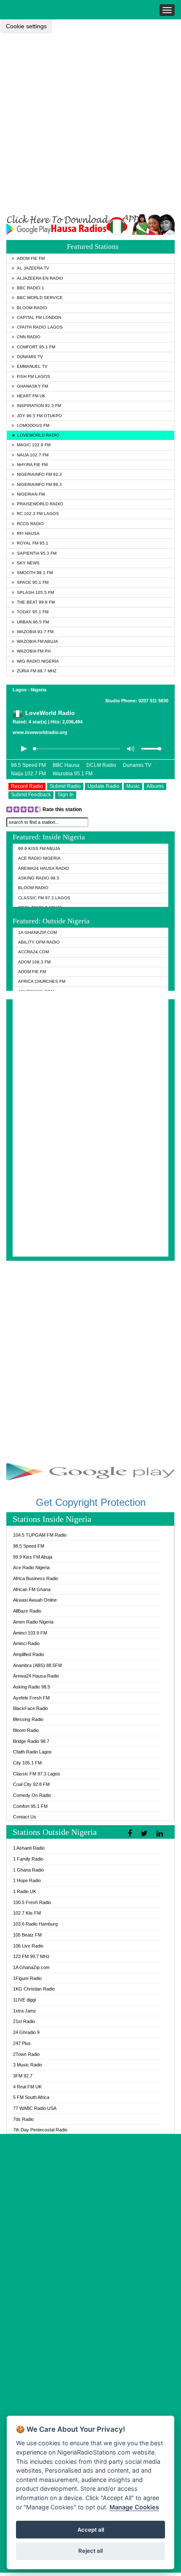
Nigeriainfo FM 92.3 (39, 474)
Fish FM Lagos (33, 376)
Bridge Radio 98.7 (31, 1741)
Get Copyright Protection (91, 1502)
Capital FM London (39, 317)
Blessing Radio (28, 1719)
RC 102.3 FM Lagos (38, 514)
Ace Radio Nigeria (39, 858)
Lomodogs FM (33, 425)
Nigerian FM (31, 494)
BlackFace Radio (31, 1708)
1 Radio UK (25, 1891)
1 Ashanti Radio (29, 1848)
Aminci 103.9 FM (30, 1633)
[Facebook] (131, 1834)
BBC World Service (40, 298)
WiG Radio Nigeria (38, 661)
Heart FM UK (31, 396)
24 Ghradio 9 (26, 2032)
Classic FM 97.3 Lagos (44, 898)
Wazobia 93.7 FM (35, 632)
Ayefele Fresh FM (31, 1698)
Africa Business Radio (36, 1578)
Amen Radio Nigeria (33, 1622)
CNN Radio (29, 337)
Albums (155, 786)
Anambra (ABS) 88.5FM (37, 1665)
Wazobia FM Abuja (37, 641)
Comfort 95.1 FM (36, 347)
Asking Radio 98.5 (39, 878)
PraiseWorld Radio (40, 504)
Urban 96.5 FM (33, 622)
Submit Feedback (31, 795)
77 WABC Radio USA (35, 2108)
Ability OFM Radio (39, 942)
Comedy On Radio (32, 1795)
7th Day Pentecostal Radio (40, 2130)
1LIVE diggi (24, 2000)
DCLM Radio (101, 765)
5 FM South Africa (31, 2097)
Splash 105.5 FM (35, 592)
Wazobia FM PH (34, 651)
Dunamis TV (30, 357)
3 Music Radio (28, 2065)
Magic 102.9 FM (34, 445)
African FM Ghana (32, 1589)
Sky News (28, 563)
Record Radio (27, 786)
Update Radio (104, 786)
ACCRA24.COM (33, 952)
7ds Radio (23, 2119)
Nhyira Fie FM (32, 465)
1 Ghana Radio (28, 1870)
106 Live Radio (28, 1946)
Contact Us (25, 1817)
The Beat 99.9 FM (36, 602)
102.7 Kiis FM (27, 1913)
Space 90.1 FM (33, 582)
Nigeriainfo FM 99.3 (39, 484)
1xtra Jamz (25, 2011)
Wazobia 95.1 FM (73, 774)
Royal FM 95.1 (33, 543)
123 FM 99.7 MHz (31, 1956)
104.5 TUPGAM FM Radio (40, 1535)
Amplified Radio (29, 1654)
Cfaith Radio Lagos (40, 327)
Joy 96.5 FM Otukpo (39, 416)
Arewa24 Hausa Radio (44, 868)
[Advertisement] (90, 124)
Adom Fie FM (31, 258)
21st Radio (24, 2021)
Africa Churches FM (42, 981)
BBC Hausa (66, 765)
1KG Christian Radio (34, 1989)
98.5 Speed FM (28, 765)
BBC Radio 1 (31, 288)
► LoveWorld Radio (36, 435)
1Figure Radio (27, 1978)
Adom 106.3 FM (34, 962)
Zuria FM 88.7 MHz (37, 671)
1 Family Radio (28, 1859)
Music (133, 786)
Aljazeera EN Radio (40, 278)
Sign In (66, 795)
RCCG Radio (30, 524)
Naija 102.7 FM (33, 455)
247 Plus (22, 2043)
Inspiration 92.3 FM (39, 406)
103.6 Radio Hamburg (35, 1924)
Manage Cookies (134, 2507)
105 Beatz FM (27, 1935)
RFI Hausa (28, 533)
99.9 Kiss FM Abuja (39, 848)
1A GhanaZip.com (37, 932)
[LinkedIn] (161, 1834)
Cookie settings (26, 26)
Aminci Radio (26, 1643)
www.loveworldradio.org (40, 732)
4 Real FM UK (27, 2087)
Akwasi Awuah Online (35, 1600)
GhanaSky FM (32, 386)
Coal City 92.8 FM (31, 1784)
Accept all (91, 2530)
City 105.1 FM (27, 1763)
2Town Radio (26, 2054)
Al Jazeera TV (33, 268)
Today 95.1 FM (33, 612)
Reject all (90, 2551)
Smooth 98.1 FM (35, 573)
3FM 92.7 (23, 2076)
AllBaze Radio (27, 1611)
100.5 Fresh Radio (32, 1902)
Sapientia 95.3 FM (37, 553)
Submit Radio (65, 786)
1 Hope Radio (27, 1880)
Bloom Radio (32, 308)
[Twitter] (145, 1834)
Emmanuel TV (32, 366)
